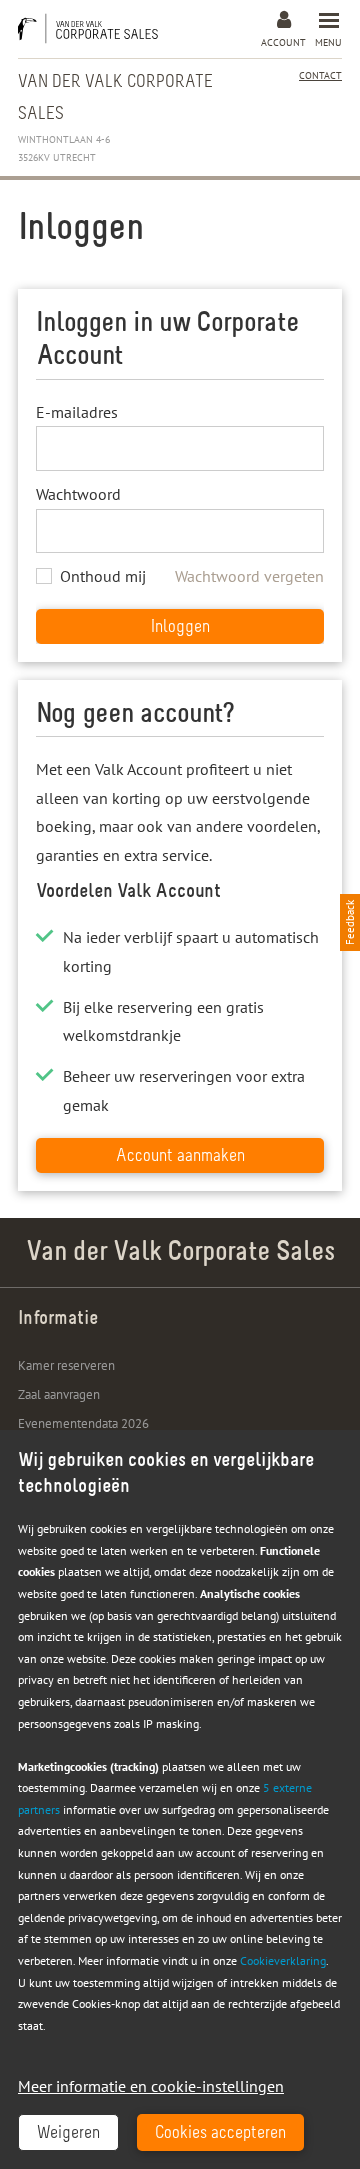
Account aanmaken (180, 1157)
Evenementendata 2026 (83, 1423)
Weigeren (68, 2134)
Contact (320, 75)
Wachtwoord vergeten (249, 576)
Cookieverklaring (283, 1960)
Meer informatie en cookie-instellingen (151, 2086)
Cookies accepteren (220, 2134)
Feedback (350, 922)
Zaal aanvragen (59, 1394)
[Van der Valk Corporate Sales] (93, 28)
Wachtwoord (78, 494)
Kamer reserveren (66, 1365)
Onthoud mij (103, 576)
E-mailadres (77, 412)
